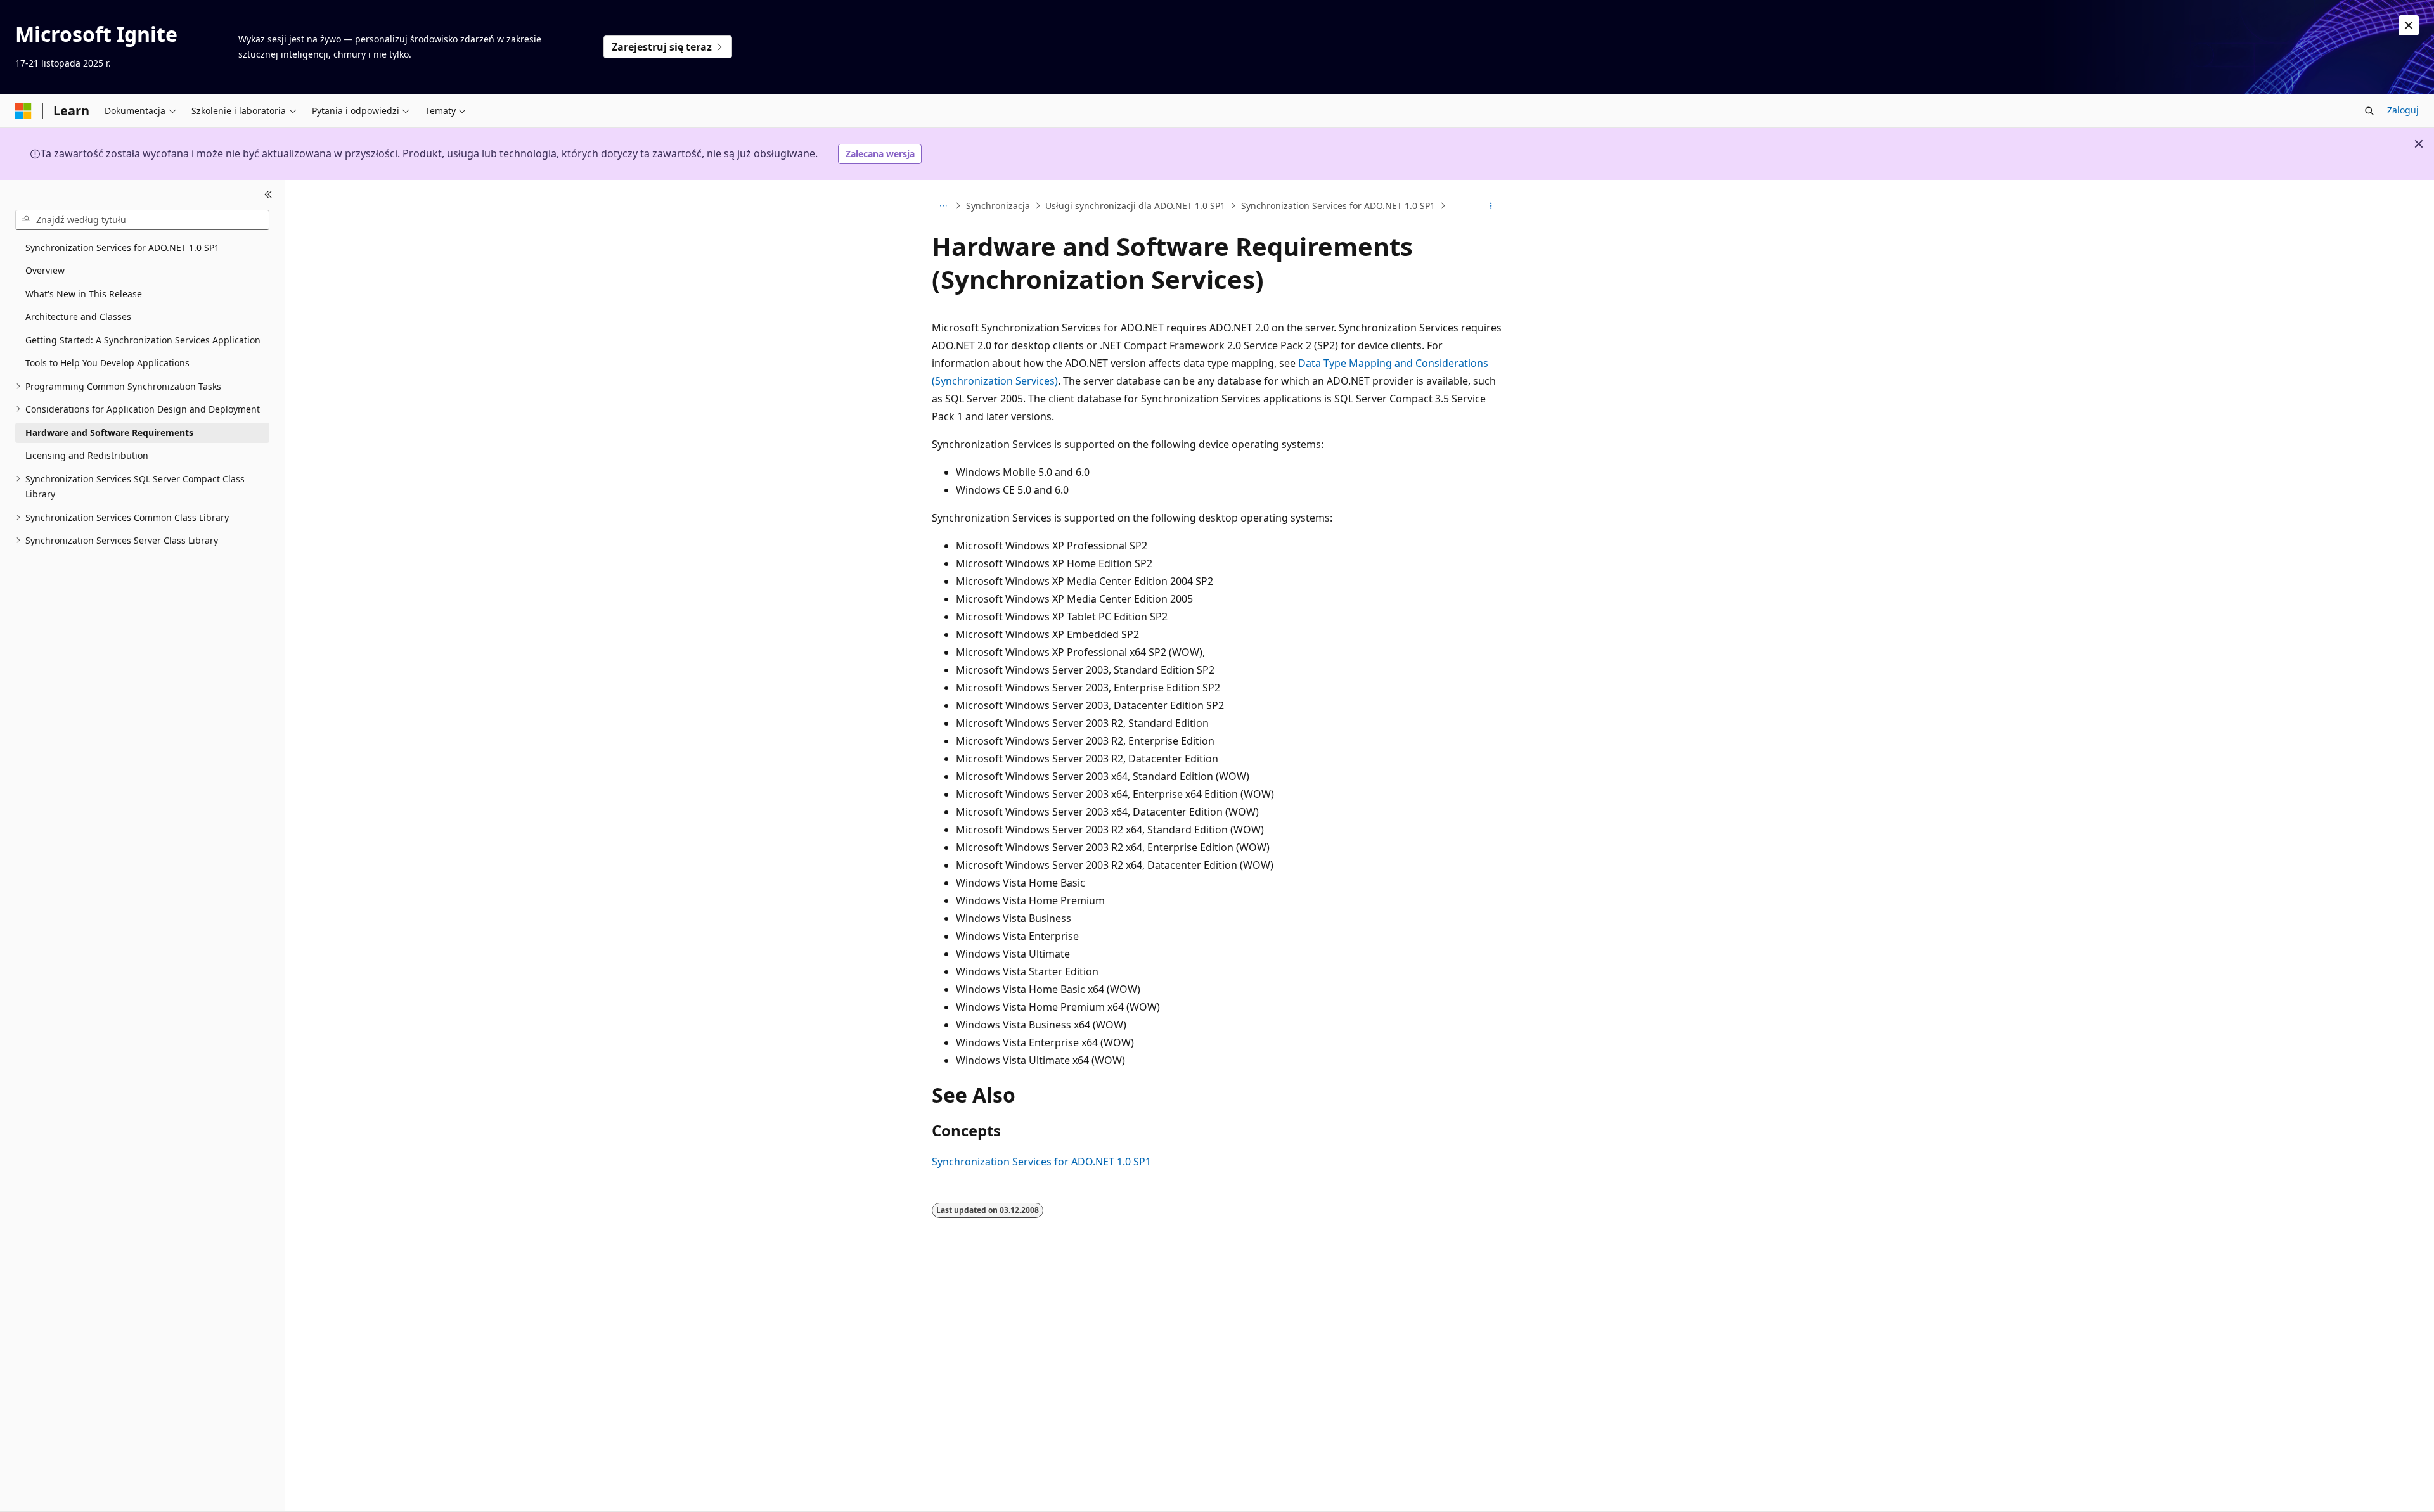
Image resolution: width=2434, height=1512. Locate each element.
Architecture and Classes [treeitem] (78, 317)
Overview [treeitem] (45, 270)
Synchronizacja (998, 206)
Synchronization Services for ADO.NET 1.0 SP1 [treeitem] (122, 247)
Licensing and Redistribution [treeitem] (87, 455)
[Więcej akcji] (1491, 206)
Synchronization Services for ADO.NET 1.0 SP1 (1338, 206)
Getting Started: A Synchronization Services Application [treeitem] (143, 340)
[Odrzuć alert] (2409, 25)
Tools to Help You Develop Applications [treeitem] (107, 363)
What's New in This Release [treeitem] (84, 294)
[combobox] (142, 220)
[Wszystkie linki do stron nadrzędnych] (943, 206)
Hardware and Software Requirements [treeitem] (109, 432)
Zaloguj (2403, 110)
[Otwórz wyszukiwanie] (2369, 111)
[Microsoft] (23, 111)
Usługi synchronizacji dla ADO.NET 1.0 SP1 (1135, 206)
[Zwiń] (268, 195)
